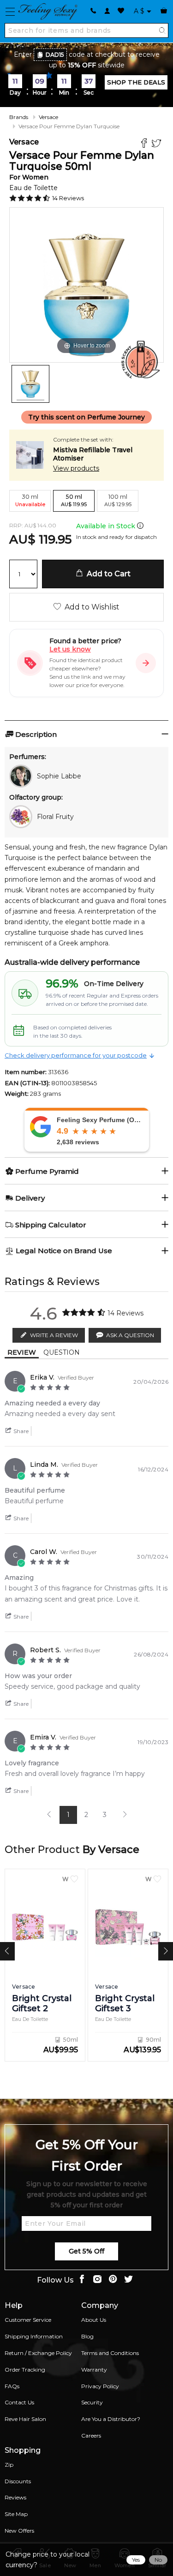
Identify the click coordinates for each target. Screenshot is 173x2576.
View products (76, 468)
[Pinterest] (113, 2280)
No (158, 2560)
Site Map (16, 2514)
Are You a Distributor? (111, 2419)
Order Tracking (25, 2370)
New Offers (19, 2531)
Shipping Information (34, 2336)
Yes (136, 2560)
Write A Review (54, 1335)
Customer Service (28, 2320)
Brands (19, 117)
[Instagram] (97, 2280)
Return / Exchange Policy (38, 2353)
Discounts (18, 2481)
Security (92, 2402)
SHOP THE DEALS (136, 82)
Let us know (70, 649)
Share (20, 1431)
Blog (87, 2336)
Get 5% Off (86, 2251)
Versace (48, 117)
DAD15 (55, 55)
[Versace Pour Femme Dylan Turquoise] (30, 384)
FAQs (12, 2386)
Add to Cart (107, 574)
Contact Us (19, 2402)
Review (22, 1352)
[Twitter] (158, 144)
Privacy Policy (100, 2386)
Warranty (94, 2370)
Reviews (15, 2497)
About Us (94, 2320)
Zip (9, 2465)
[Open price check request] (146, 663)
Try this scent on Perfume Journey (86, 417)
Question (62, 1352)
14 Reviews (68, 198)
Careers (91, 2436)
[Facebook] (145, 144)
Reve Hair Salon (25, 2419)
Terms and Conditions (110, 2353)
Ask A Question (130, 1335)
